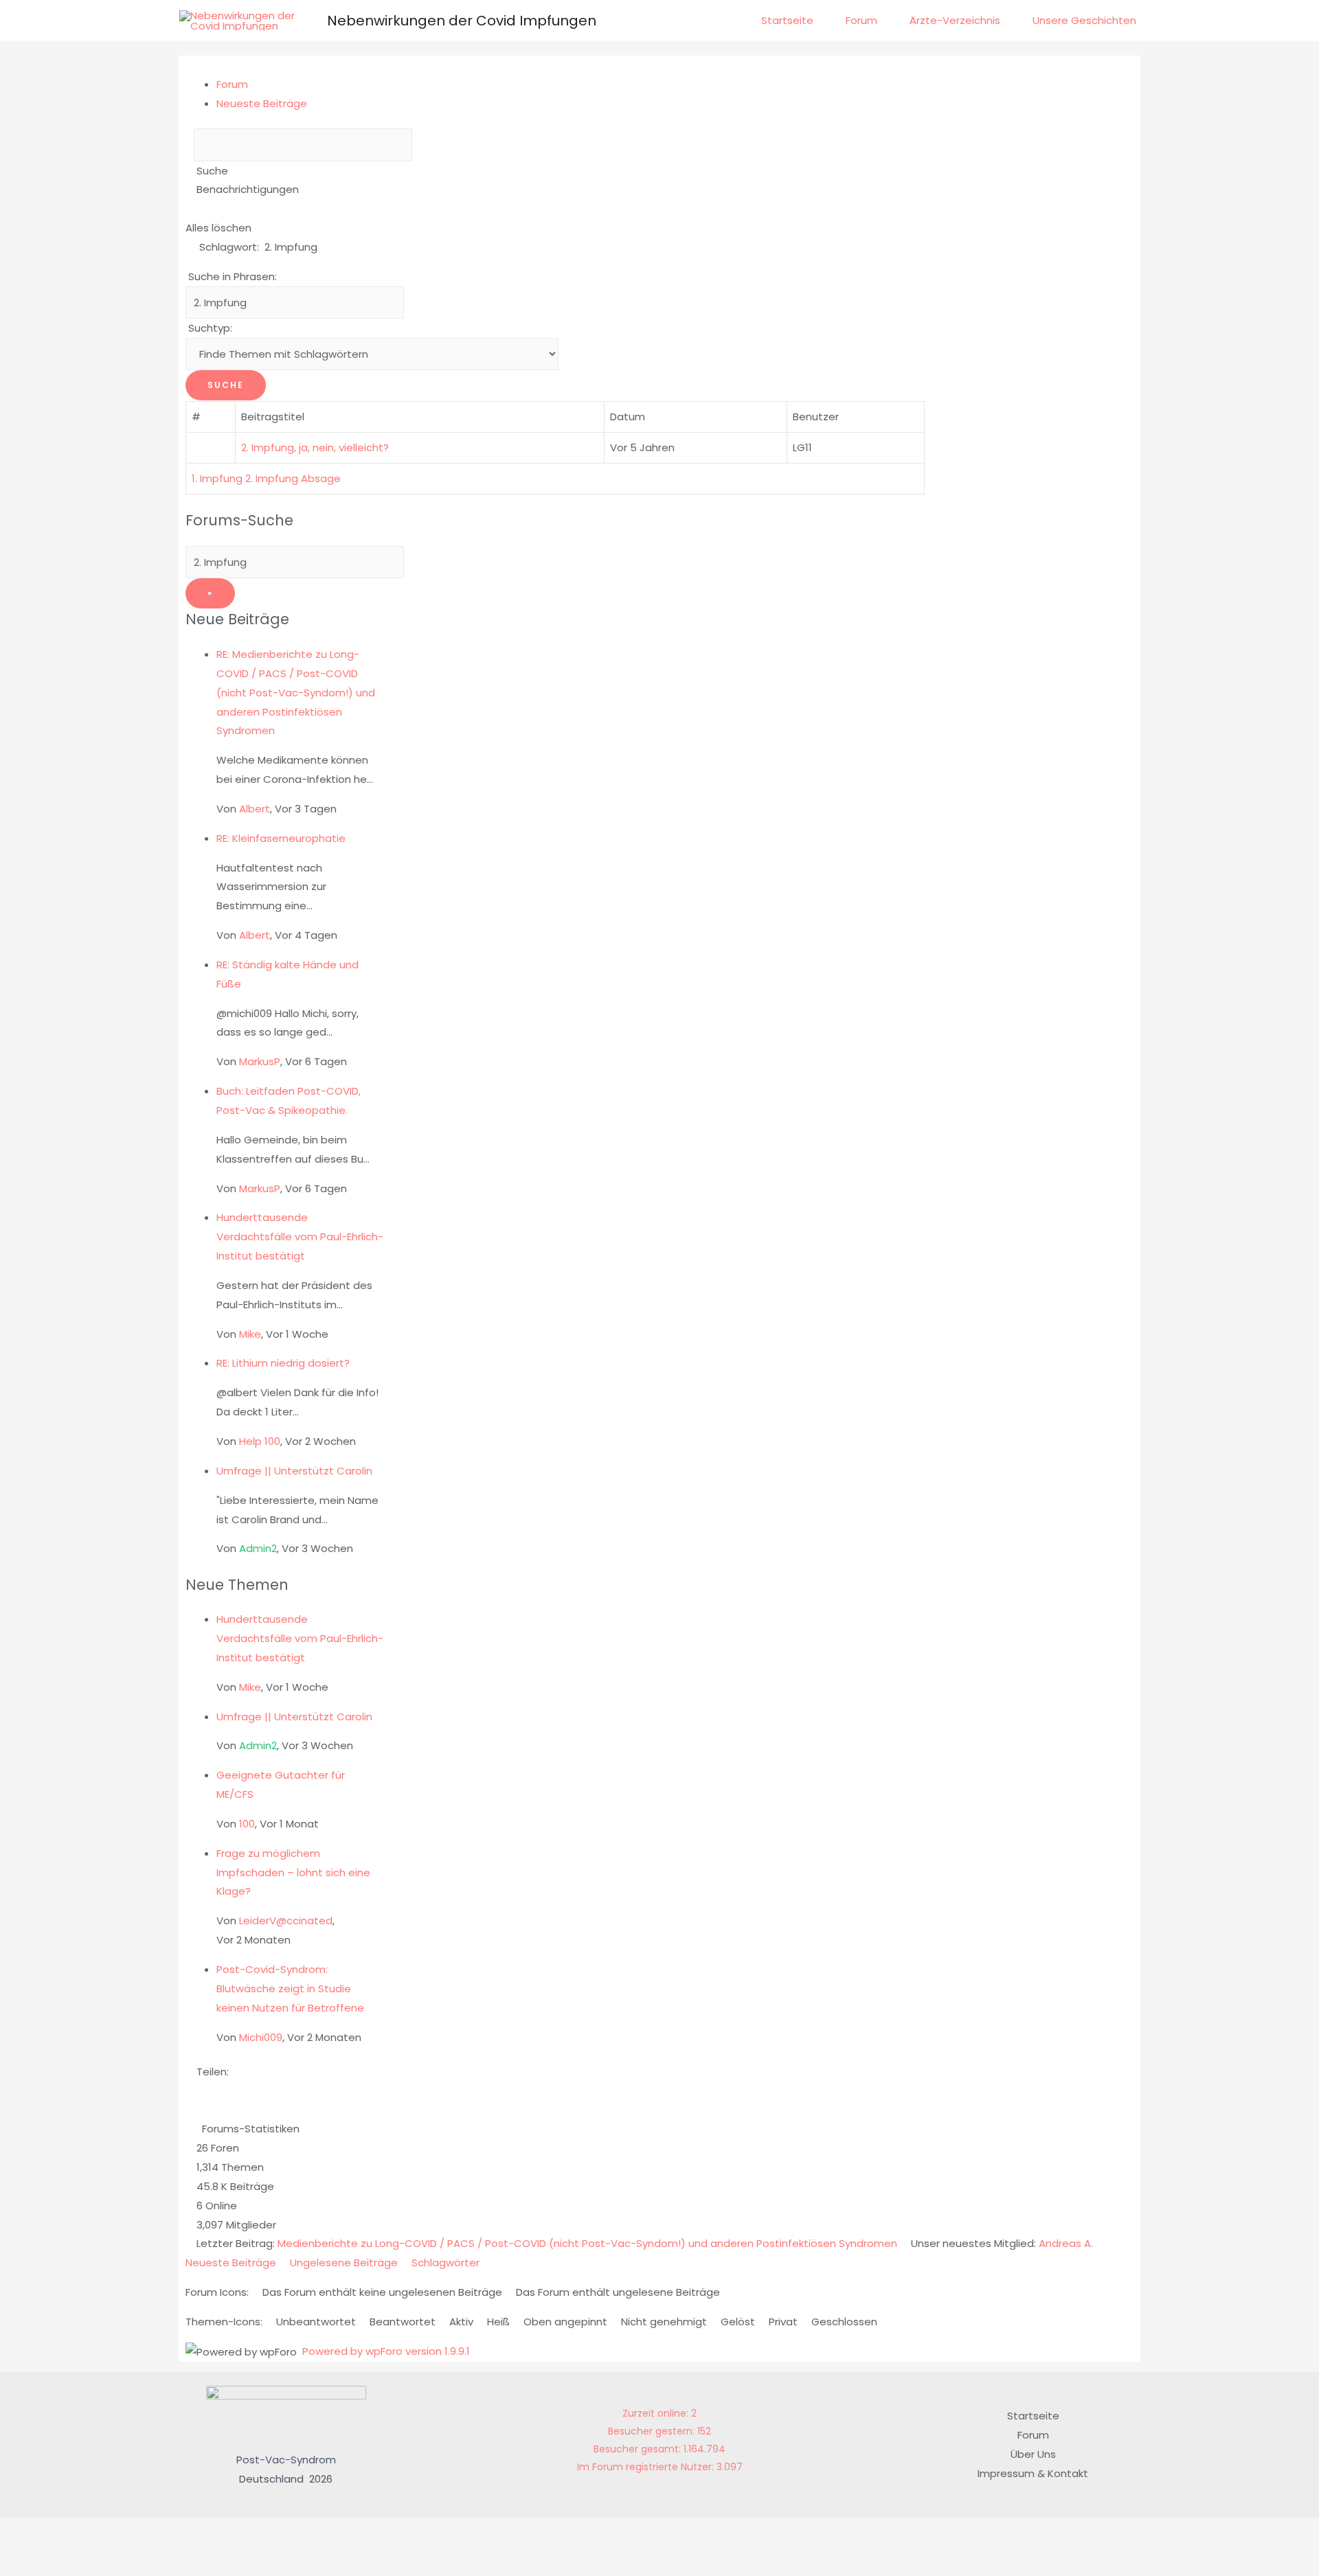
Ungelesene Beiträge (344, 2262)
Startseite (787, 20)
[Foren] (190, 171)
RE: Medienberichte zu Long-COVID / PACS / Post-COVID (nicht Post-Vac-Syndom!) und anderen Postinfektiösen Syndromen (296, 692)
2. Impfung (272, 478)
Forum (861, 20)
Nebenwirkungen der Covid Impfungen (462, 21)
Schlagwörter (446, 2262)
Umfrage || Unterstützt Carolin (294, 1471)
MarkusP (260, 1061)
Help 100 (260, 1441)
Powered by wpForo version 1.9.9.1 (385, 2351)
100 (247, 1824)
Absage (321, 478)
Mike (250, 1334)
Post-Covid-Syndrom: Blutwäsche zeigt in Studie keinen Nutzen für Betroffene (290, 1988)
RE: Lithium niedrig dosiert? (283, 1363)
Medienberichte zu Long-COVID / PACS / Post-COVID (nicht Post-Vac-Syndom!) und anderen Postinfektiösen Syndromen (587, 2243)
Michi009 (261, 2037)
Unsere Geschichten (1084, 20)
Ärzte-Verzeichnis (955, 20)
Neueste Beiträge (262, 103)
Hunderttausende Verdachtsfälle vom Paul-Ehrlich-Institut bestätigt (300, 1236)
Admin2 (258, 1548)
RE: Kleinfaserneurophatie (281, 838)
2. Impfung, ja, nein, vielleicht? (318, 447)
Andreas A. (1066, 2243)
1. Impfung (217, 478)
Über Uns (1033, 2454)
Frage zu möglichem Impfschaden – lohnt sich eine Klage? (293, 1872)
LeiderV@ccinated (286, 1920)
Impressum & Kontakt (1033, 2473)
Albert (255, 809)
